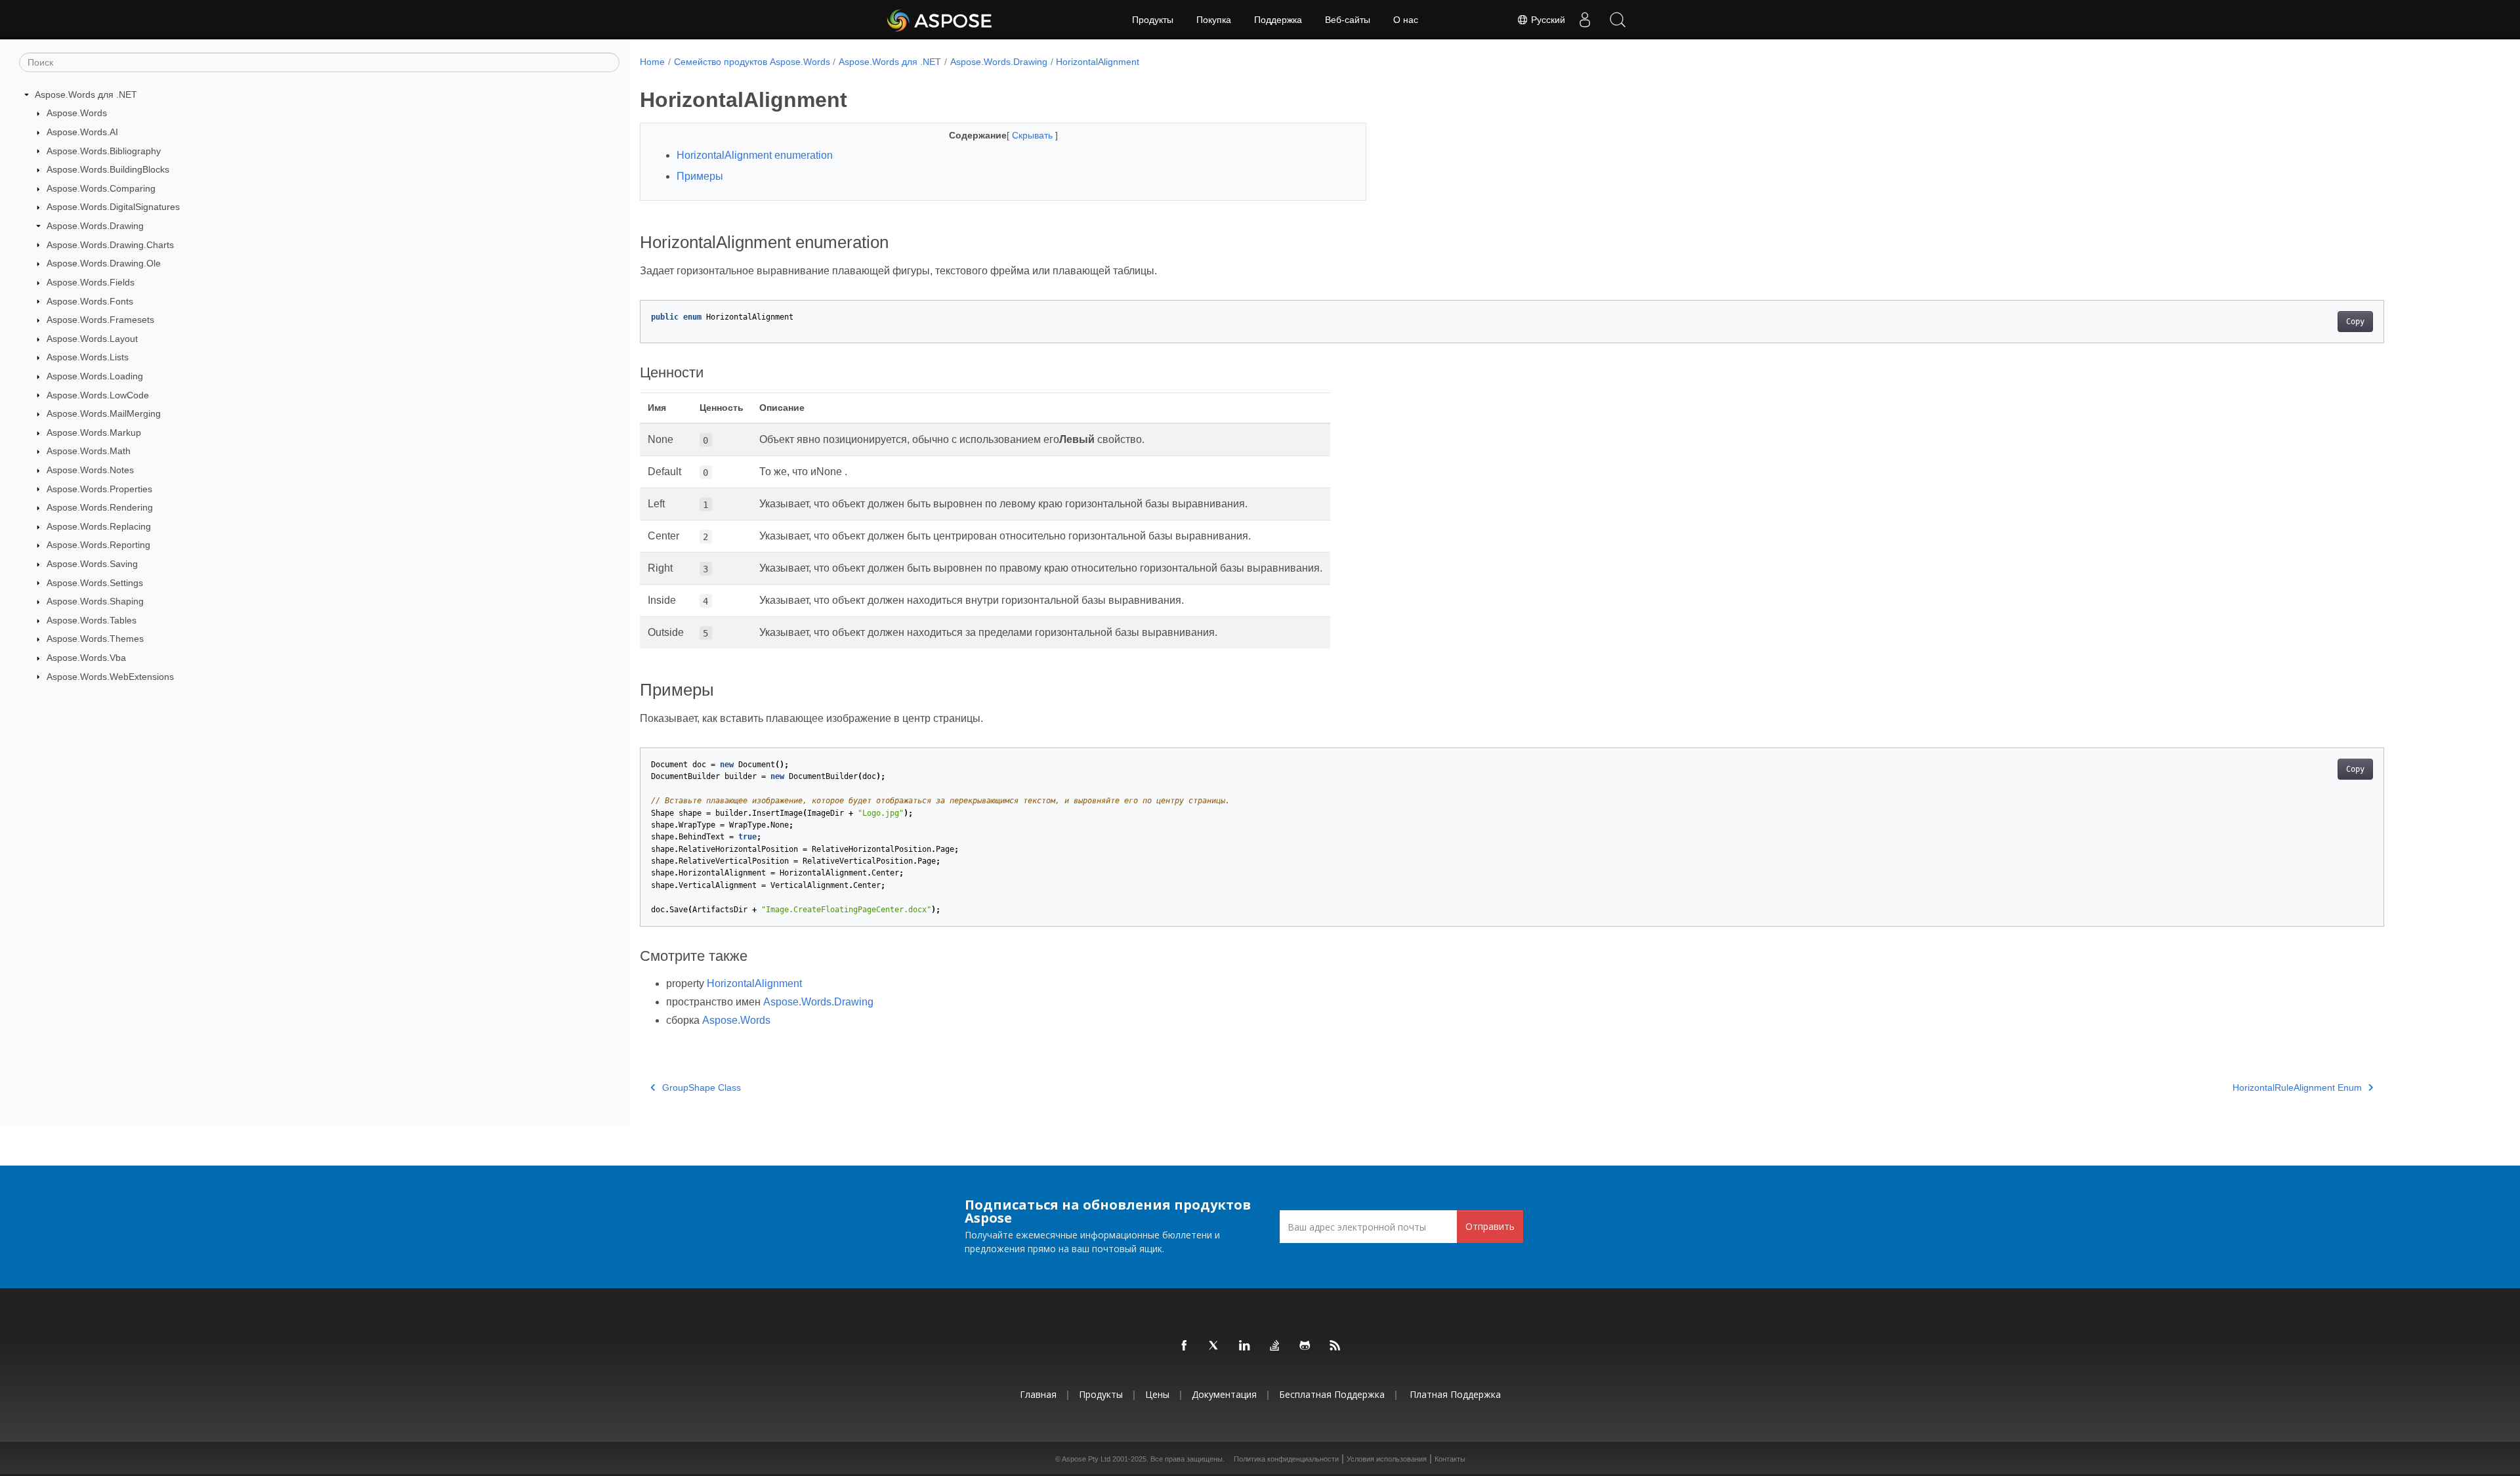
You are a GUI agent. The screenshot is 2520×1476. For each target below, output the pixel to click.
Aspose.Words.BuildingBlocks (108, 169)
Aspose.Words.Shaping (95, 601)
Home (652, 62)
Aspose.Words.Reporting (98, 545)
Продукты (1153, 20)
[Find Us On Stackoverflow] (1275, 1346)
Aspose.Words (77, 113)
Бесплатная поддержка (1332, 1394)
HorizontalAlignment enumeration (755, 155)
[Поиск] (1618, 20)
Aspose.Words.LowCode (98, 395)
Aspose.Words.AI (82, 132)
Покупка (1214, 20)
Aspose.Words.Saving (92, 564)
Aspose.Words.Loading (95, 376)
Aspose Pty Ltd (1086, 1459)
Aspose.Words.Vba (86, 658)
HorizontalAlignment (1098, 62)
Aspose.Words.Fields (91, 282)
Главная (1038, 1394)
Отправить (1490, 1226)
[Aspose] (940, 20)
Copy (2355, 322)
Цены (1157, 1394)
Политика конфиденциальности (1286, 1459)
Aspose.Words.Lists (88, 357)
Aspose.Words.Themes (95, 639)
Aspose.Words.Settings (95, 583)
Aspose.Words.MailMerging (104, 413)
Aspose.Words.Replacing (99, 526)
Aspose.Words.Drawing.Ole (104, 263)
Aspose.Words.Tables (92, 620)
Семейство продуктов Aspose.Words (752, 62)
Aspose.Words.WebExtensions (110, 677)
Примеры (700, 176)
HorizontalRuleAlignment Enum (2297, 1087)
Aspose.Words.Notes (90, 470)
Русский (1547, 20)
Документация (1224, 1394)
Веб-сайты (1348, 20)
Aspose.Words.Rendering (100, 507)
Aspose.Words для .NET (86, 95)
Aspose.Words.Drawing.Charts (110, 245)
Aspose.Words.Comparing (101, 188)
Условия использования (1387, 1459)
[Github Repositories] (1305, 1346)
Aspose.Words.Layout (92, 339)
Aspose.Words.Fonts (90, 301)
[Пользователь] (1585, 20)
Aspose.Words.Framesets (100, 320)
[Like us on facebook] (1185, 1346)
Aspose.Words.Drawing (95, 226)
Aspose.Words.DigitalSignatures (113, 207)
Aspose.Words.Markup (94, 432)
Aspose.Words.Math (89, 451)
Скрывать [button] (1034, 135)
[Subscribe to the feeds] (1335, 1346)
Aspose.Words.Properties (99, 489)
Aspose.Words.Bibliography (104, 151)
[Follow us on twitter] (1215, 1346)
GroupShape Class (702, 1087)
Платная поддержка (1455, 1394)
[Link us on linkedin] (1245, 1346)
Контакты (1450, 1459)
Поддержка (1278, 20)
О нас (1406, 20)
